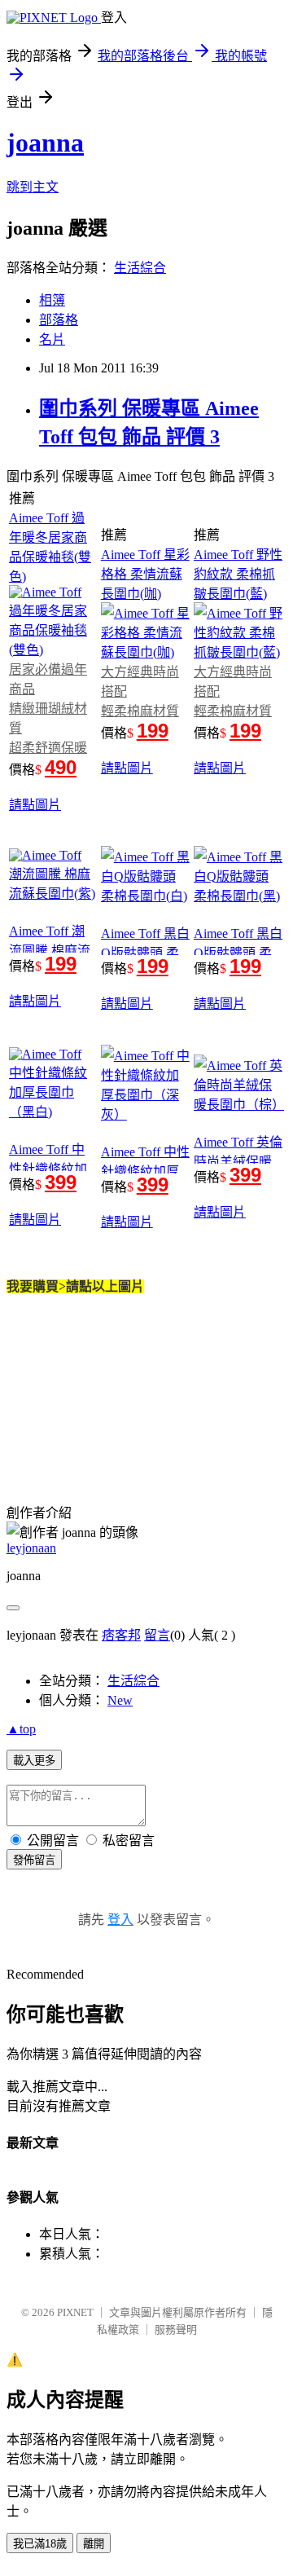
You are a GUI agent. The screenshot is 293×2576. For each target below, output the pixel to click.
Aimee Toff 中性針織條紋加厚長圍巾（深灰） (146, 1171)
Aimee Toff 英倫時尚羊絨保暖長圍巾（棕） (238, 1162)
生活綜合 (140, 268)
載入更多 (34, 1761)
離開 (94, 2544)
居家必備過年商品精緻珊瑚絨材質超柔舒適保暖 (48, 709)
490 (61, 767)
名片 (52, 339)
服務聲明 (176, 2329)
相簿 (52, 300)
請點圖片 (35, 805)
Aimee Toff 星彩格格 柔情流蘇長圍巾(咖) (145, 574)
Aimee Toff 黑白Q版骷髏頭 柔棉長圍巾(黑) (238, 953)
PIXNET (75, 2312)
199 (153, 731)
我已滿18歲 (40, 2544)
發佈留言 (34, 1860)
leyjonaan (31, 1548)
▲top (21, 1729)
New (120, 1700)
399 (61, 1182)
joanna (45, 143)
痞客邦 (121, 1635)
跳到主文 (33, 187)
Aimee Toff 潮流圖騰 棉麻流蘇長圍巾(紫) (50, 951)
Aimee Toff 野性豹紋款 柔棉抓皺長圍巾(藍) (238, 574)
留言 (157, 1635)
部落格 (59, 320)
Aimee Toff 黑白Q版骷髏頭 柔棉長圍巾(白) (145, 953)
